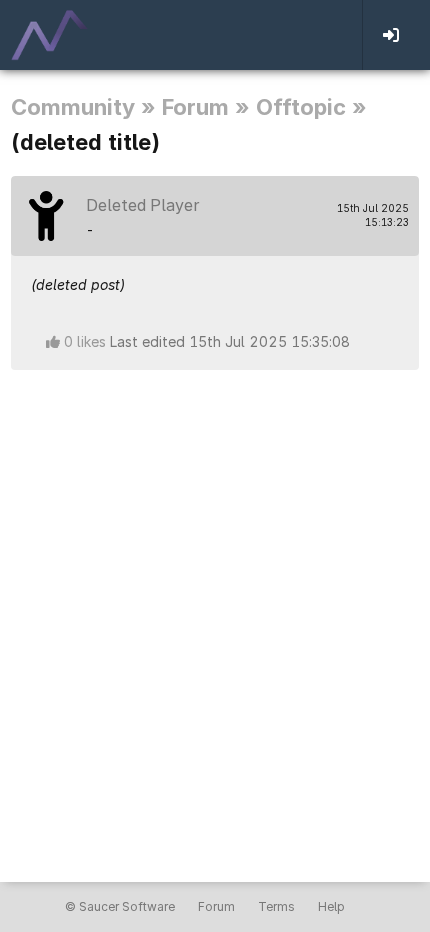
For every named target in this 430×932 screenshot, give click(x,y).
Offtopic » (311, 107)
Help (331, 906)
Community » (83, 107)
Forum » (206, 107)
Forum (216, 906)
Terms (276, 906)
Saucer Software (127, 906)
